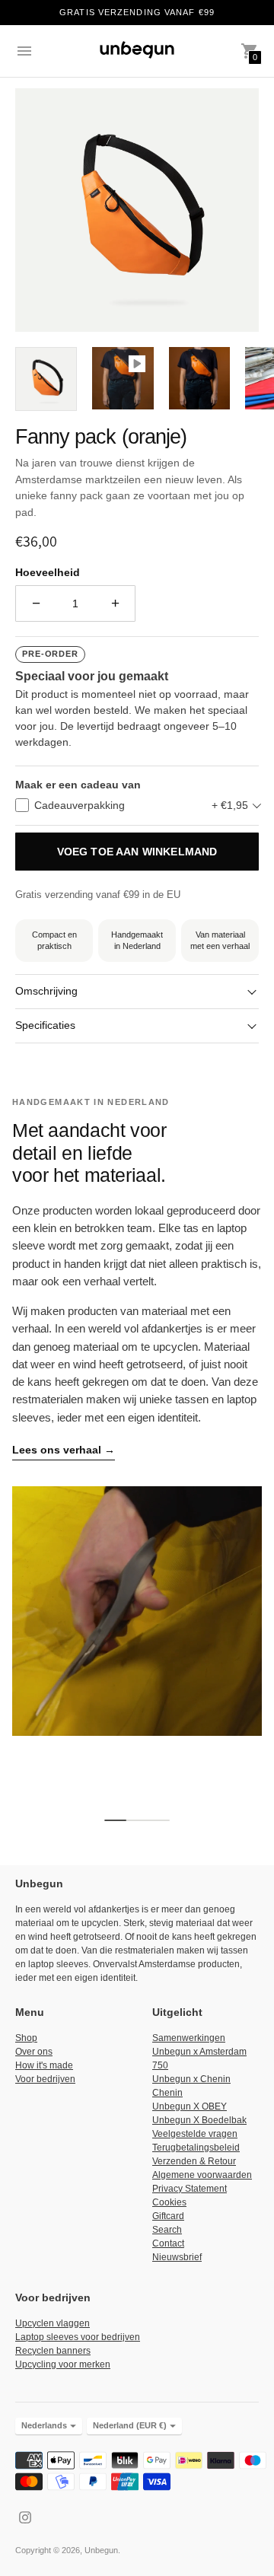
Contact (168, 2243)
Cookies (169, 2202)
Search (167, 2230)
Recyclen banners (53, 2351)
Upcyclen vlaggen (53, 2323)
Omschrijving (46, 991)
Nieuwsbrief (177, 2257)
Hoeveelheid (48, 572)
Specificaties (45, 1025)
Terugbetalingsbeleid (196, 2148)
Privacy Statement (190, 2189)
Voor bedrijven (45, 2079)
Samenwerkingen (189, 2038)
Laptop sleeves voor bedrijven (78, 2337)
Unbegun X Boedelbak (199, 2120)
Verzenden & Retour (194, 2161)
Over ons (34, 2052)
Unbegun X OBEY (190, 2106)
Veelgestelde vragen (195, 2134)
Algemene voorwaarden (202, 2175)
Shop (26, 2038)
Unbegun (101, 2550)
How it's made (44, 2065)
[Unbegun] (137, 51)
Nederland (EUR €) (130, 2425)
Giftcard (168, 2216)
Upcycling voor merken (63, 2364)
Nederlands (44, 2425)
